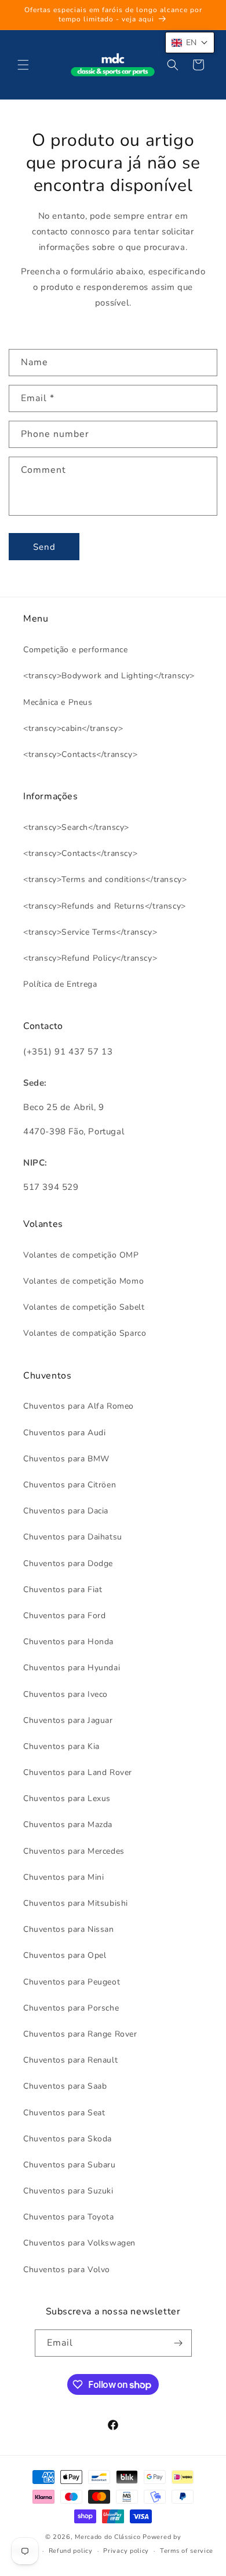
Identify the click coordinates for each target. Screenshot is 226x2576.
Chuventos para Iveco (65, 1694)
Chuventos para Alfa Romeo (79, 1406)
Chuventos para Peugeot (72, 1982)
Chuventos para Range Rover (80, 2034)
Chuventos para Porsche (71, 2008)
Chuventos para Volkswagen (79, 2243)
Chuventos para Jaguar (68, 1720)
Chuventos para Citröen (70, 1485)
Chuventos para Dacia (66, 1511)
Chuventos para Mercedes (74, 1851)
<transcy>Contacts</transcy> (80, 754)
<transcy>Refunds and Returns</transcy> (105, 906)
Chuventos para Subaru (70, 2165)
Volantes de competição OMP (81, 1255)
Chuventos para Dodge (68, 1563)
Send (44, 547)
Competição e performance (75, 650)
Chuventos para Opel (65, 1955)
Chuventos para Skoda (68, 2139)
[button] (23, 65)
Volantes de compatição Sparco (85, 1333)
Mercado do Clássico (107, 2537)
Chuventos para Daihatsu (73, 1537)
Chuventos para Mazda (68, 1824)
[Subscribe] (178, 2343)
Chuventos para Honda (68, 1642)
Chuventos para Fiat (63, 1590)
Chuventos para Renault (70, 2060)
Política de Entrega (60, 984)
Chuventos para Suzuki (68, 2191)
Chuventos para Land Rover (78, 1772)
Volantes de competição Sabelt (84, 1307)
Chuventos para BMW (66, 1459)
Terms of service (187, 2551)
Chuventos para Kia (61, 1746)
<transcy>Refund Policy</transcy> (90, 958)
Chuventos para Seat (64, 2113)
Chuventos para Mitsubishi (76, 1903)
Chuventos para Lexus (67, 1798)
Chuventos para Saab (65, 2086)
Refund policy (71, 2551)
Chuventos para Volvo (67, 2270)
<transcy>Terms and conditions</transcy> (105, 879)
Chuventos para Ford (64, 1616)
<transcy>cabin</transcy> (73, 728)
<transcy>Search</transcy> (76, 827)
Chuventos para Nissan (69, 1929)
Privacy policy (126, 2551)
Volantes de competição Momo (83, 1281)
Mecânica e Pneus (58, 702)
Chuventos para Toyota (69, 2217)
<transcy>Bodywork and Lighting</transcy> (109, 676)
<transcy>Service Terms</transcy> (90, 932)
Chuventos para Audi (64, 1433)
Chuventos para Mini (63, 1877)
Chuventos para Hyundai (72, 1668)
